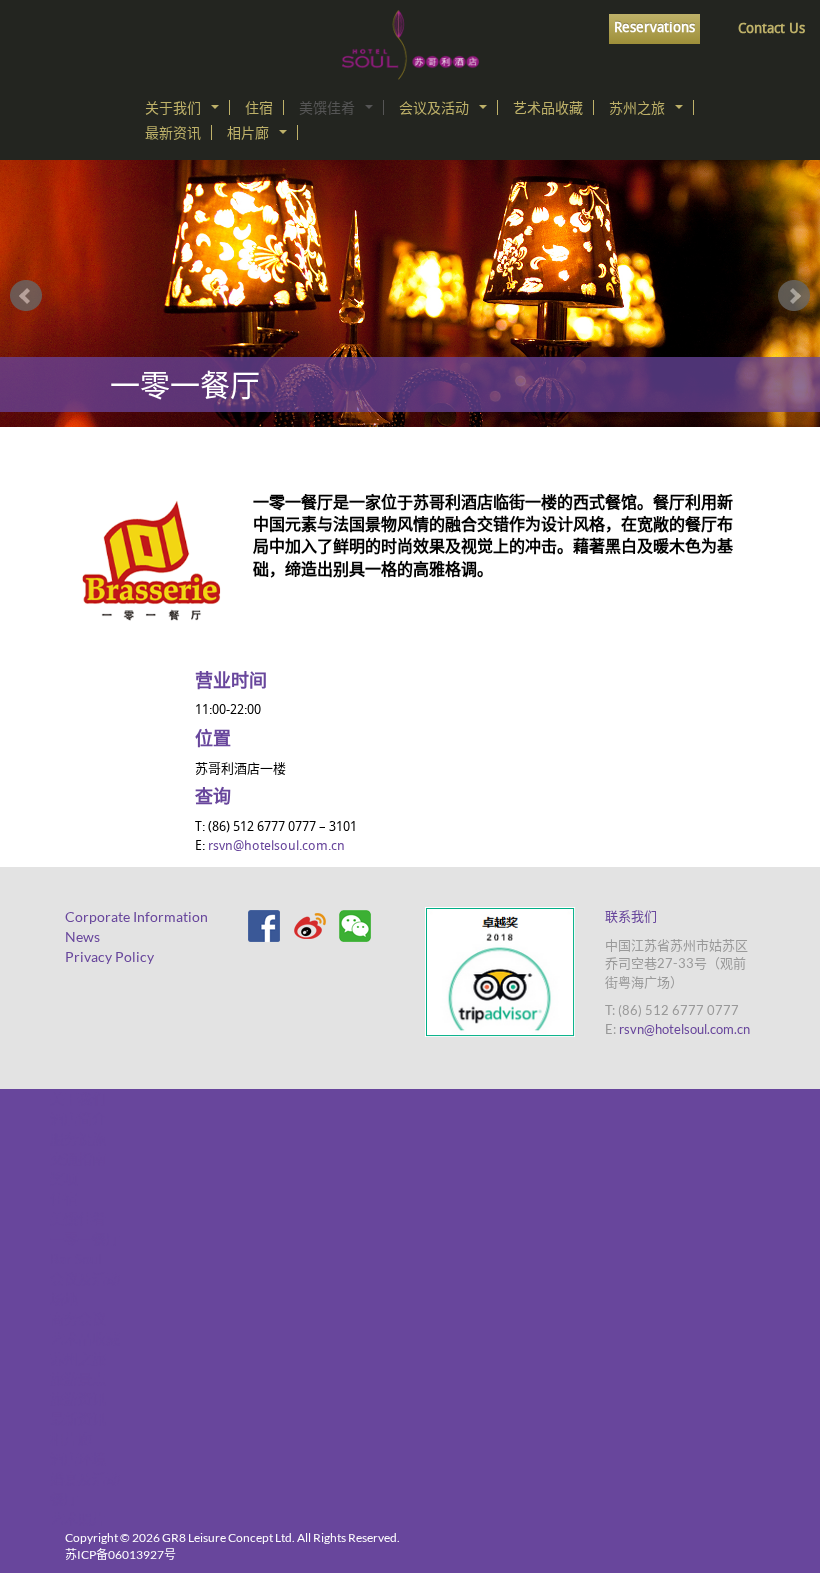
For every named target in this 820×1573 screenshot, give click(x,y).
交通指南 (78, 1158)
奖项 (64, 1178)
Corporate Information (136, 916)
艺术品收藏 (548, 107)
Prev (26, 296)
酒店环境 (78, 1458)
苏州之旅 (637, 107)
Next (794, 296)
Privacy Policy (109, 956)
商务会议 (78, 1318)
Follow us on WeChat (355, 925)
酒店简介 (78, 1118)
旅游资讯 (78, 1398)
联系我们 (631, 916)
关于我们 (173, 107)
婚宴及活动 (85, 1478)
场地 (64, 1298)
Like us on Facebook (263, 925)
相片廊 (248, 132)
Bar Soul (76, 1258)
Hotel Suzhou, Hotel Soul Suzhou (410, 45)
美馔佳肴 (327, 107)
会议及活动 (434, 107)
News (82, 936)
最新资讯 (173, 132)
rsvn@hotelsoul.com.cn (276, 846)
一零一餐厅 (85, 1238)
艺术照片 (78, 1518)
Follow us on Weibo (309, 925)
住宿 (259, 107)
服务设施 (78, 1138)
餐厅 (64, 1498)
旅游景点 (78, 1378)
